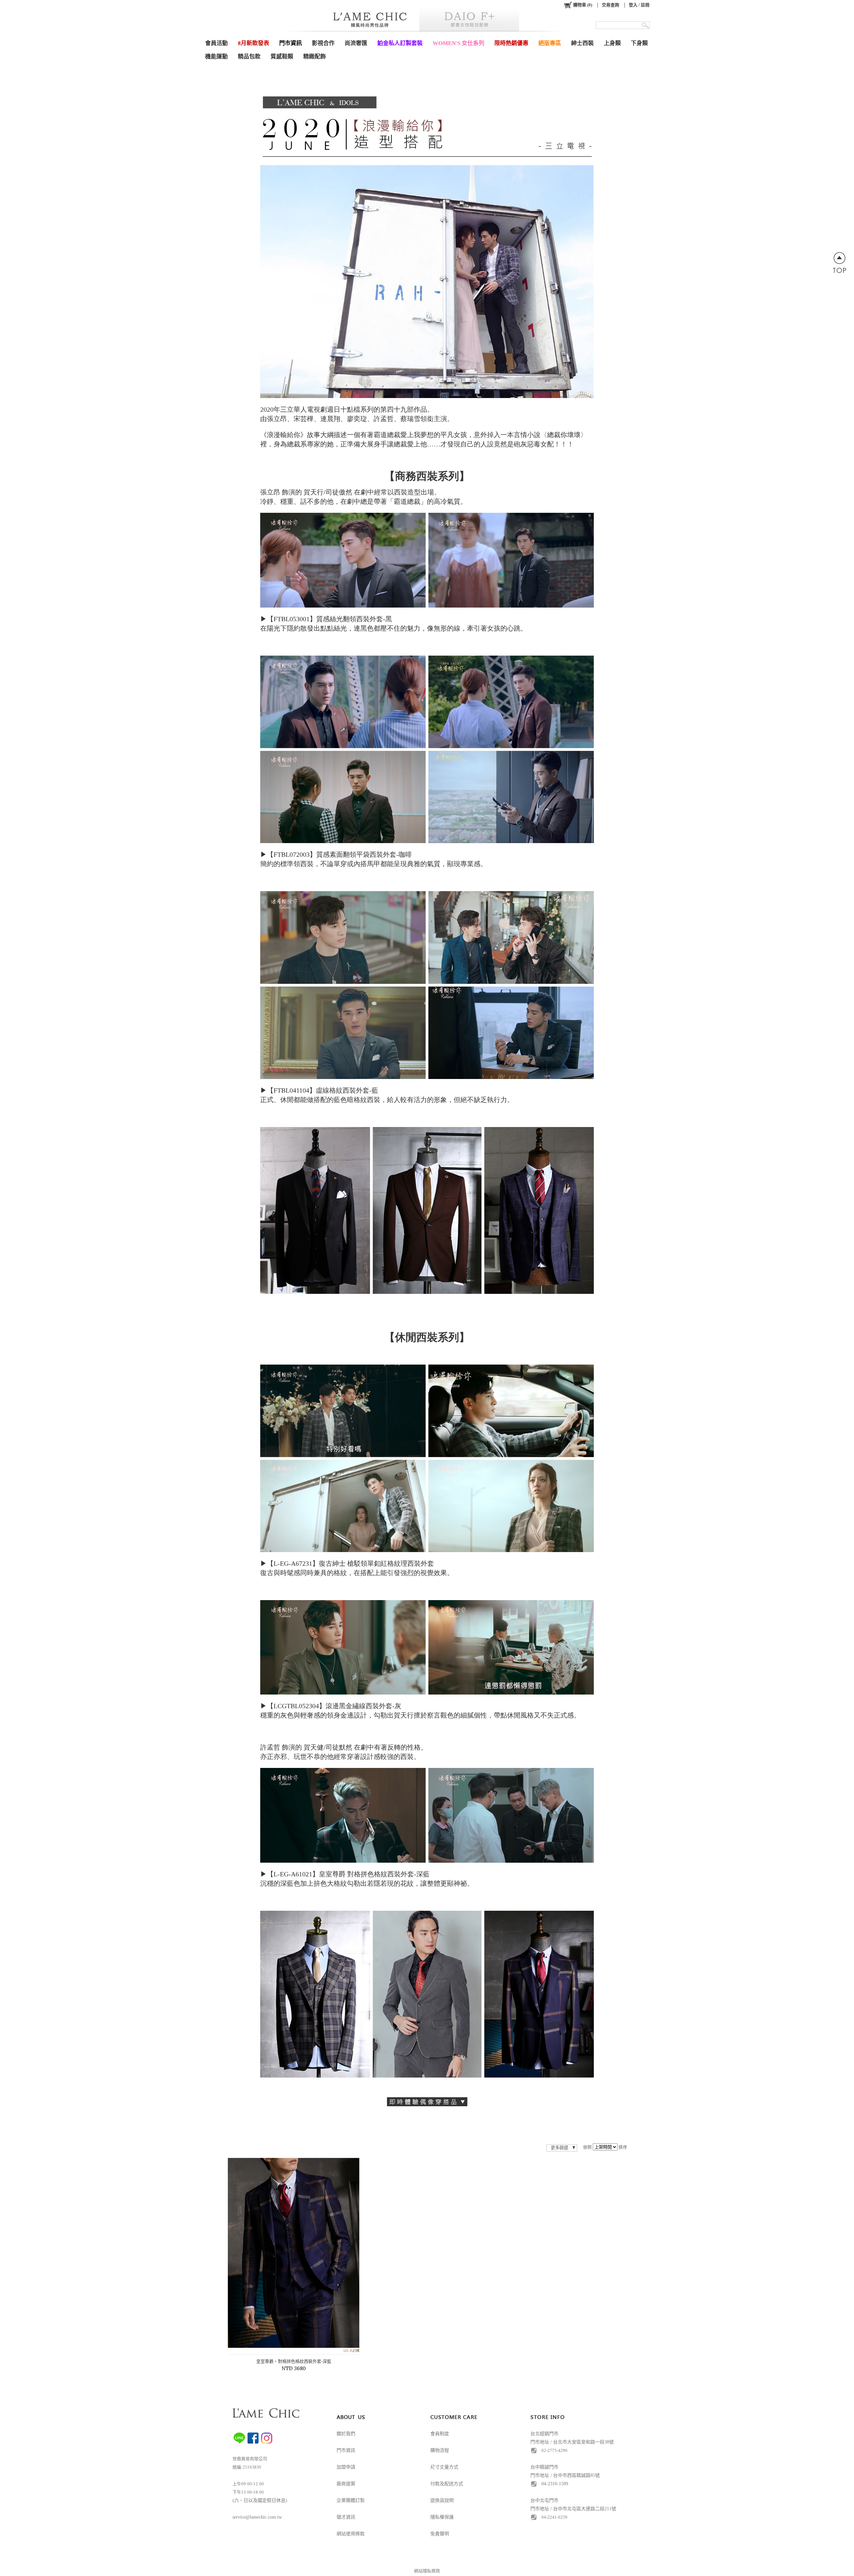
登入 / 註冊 (639, 5)
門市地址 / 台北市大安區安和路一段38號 (572, 2442)
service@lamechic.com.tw (257, 2517)
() (583, 5)
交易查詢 (610, 5)
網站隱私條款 (427, 2571)
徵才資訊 (346, 2517)
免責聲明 (440, 2534)
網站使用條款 (351, 2534)
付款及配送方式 (447, 2484)
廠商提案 (346, 2484)
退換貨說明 (442, 2500)
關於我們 (346, 2434)
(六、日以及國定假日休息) (260, 2500)
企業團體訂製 (351, 2500)
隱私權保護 (442, 2517)
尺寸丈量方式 (444, 2467)
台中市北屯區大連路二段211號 (585, 2509)
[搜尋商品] (646, 25)
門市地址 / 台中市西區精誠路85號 (565, 2475)
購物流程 (440, 2450)
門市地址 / (542, 2509)
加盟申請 (346, 2467)
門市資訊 (346, 2450)
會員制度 (440, 2434)
